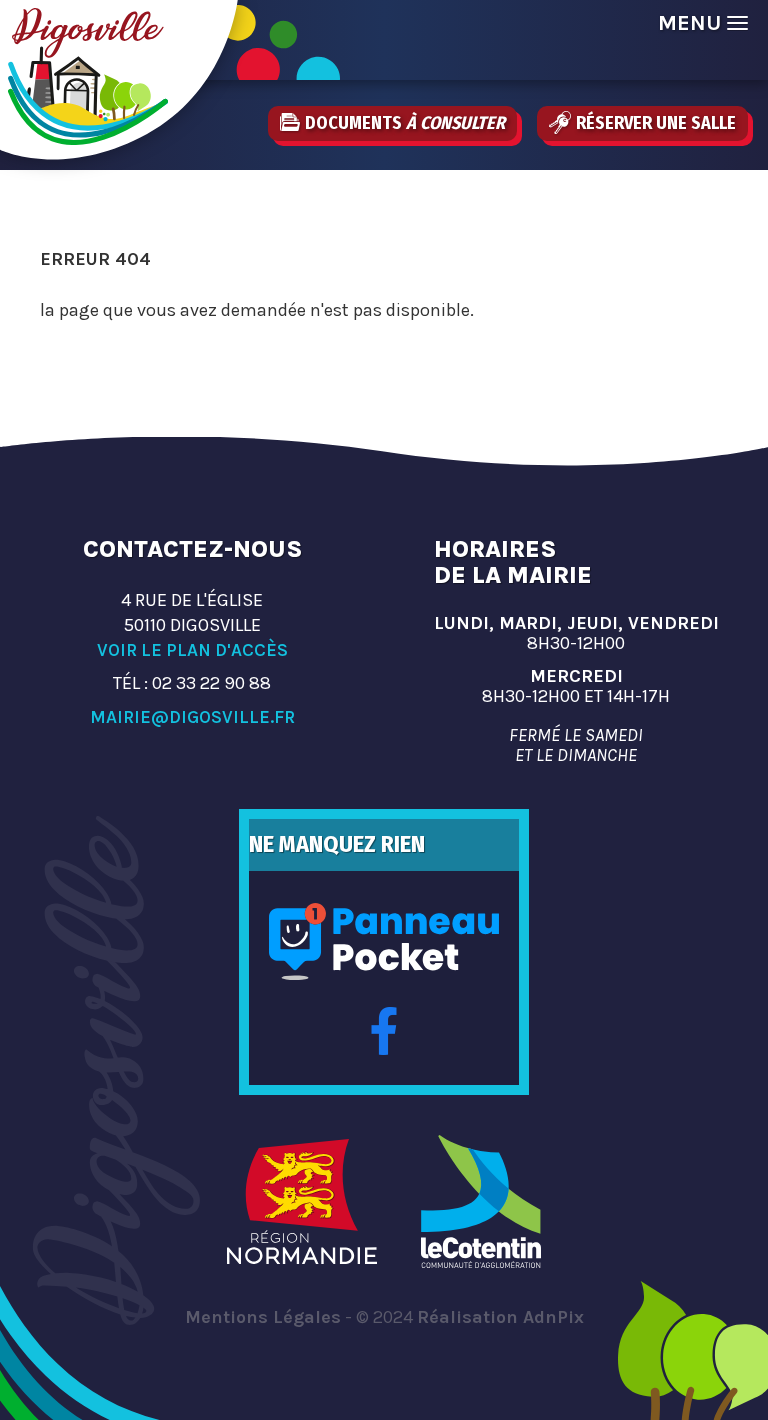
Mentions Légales (263, 1317)
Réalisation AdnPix (500, 1317)
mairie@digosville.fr (192, 717)
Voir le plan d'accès (192, 650)
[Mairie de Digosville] (88, 76)
